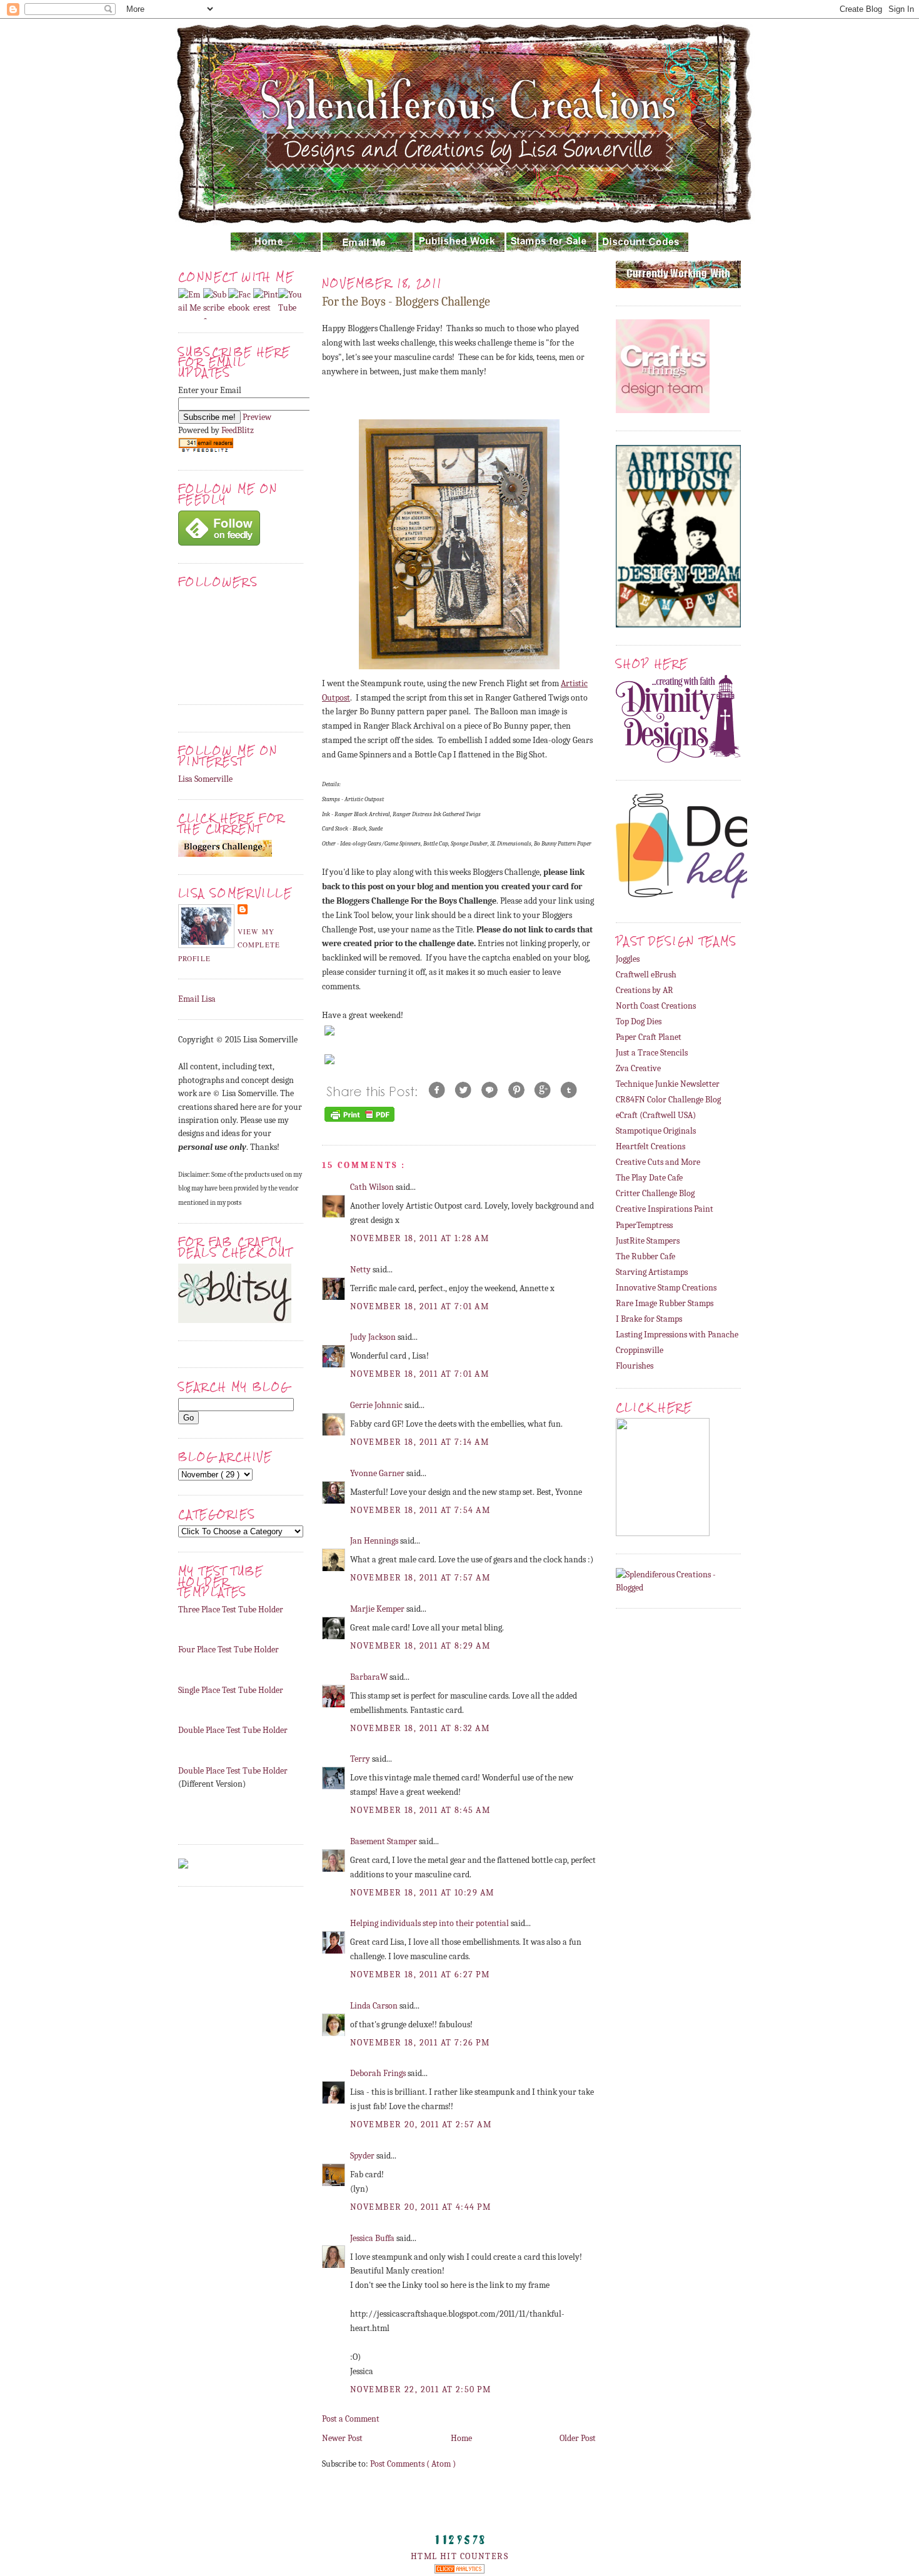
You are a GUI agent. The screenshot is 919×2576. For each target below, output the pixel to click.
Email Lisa (197, 999)
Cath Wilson (373, 1187)
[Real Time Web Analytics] (459, 2571)
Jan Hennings (375, 1541)
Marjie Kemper (378, 1609)
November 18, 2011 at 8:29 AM (420, 1646)
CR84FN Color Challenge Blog (668, 1100)
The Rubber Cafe (645, 1256)
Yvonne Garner (378, 1473)
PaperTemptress (644, 1225)
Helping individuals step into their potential (430, 1923)
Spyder (363, 2156)
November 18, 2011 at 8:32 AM (420, 1728)
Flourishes (635, 1366)
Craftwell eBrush (646, 975)
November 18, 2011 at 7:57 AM (420, 1578)
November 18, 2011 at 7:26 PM (420, 2043)
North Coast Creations (656, 1006)
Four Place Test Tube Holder (228, 1650)
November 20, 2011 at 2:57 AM (421, 2124)
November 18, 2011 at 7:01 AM (419, 1306)
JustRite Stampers (648, 1241)
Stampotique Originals (656, 1131)
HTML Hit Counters (459, 2556)
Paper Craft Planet (649, 1037)
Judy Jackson (374, 1337)
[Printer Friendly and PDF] (359, 1121)
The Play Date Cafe (649, 1178)
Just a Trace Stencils (652, 1053)
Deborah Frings (379, 2073)
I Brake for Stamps (649, 1319)
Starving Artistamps (652, 1272)
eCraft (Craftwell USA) (656, 1115)
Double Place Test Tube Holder (233, 1730)
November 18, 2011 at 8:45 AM (420, 1810)
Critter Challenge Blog (655, 1193)
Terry (361, 1759)
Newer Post (342, 2438)
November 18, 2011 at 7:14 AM (419, 1442)
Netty (361, 1270)
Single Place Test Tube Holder (231, 1690)
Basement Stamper (384, 1841)
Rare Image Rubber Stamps (665, 1303)
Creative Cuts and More (658, 1162)
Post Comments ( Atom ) (413, 2464)
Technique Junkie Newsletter (668, 1084)
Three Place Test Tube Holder (231, 1610)
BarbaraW (370, 1677)
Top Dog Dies (639, 1021)
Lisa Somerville (205, 779)
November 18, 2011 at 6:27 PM (420, 1974)
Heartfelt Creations (650, 1146)
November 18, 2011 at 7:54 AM (420, 1510)
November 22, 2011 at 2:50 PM (420, 2389)
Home (461, 2438)
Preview (257, 417)
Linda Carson (375, 2006)
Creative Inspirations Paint (665, 1209)
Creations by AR (645, 990)
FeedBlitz (238, 430)
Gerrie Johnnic (377, 1405)
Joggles (628, 959)
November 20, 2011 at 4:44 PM (420, 2207)
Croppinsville (640, 1350)
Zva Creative (638, 1068)
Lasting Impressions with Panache (677, 1335)
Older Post (578, 2438)
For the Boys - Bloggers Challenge (406, 302)
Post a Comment (351, 2419)
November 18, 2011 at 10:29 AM (422, 1893)
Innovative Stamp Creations (666, 1288)
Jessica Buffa (373, 2238)
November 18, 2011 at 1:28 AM (419, 1238)
